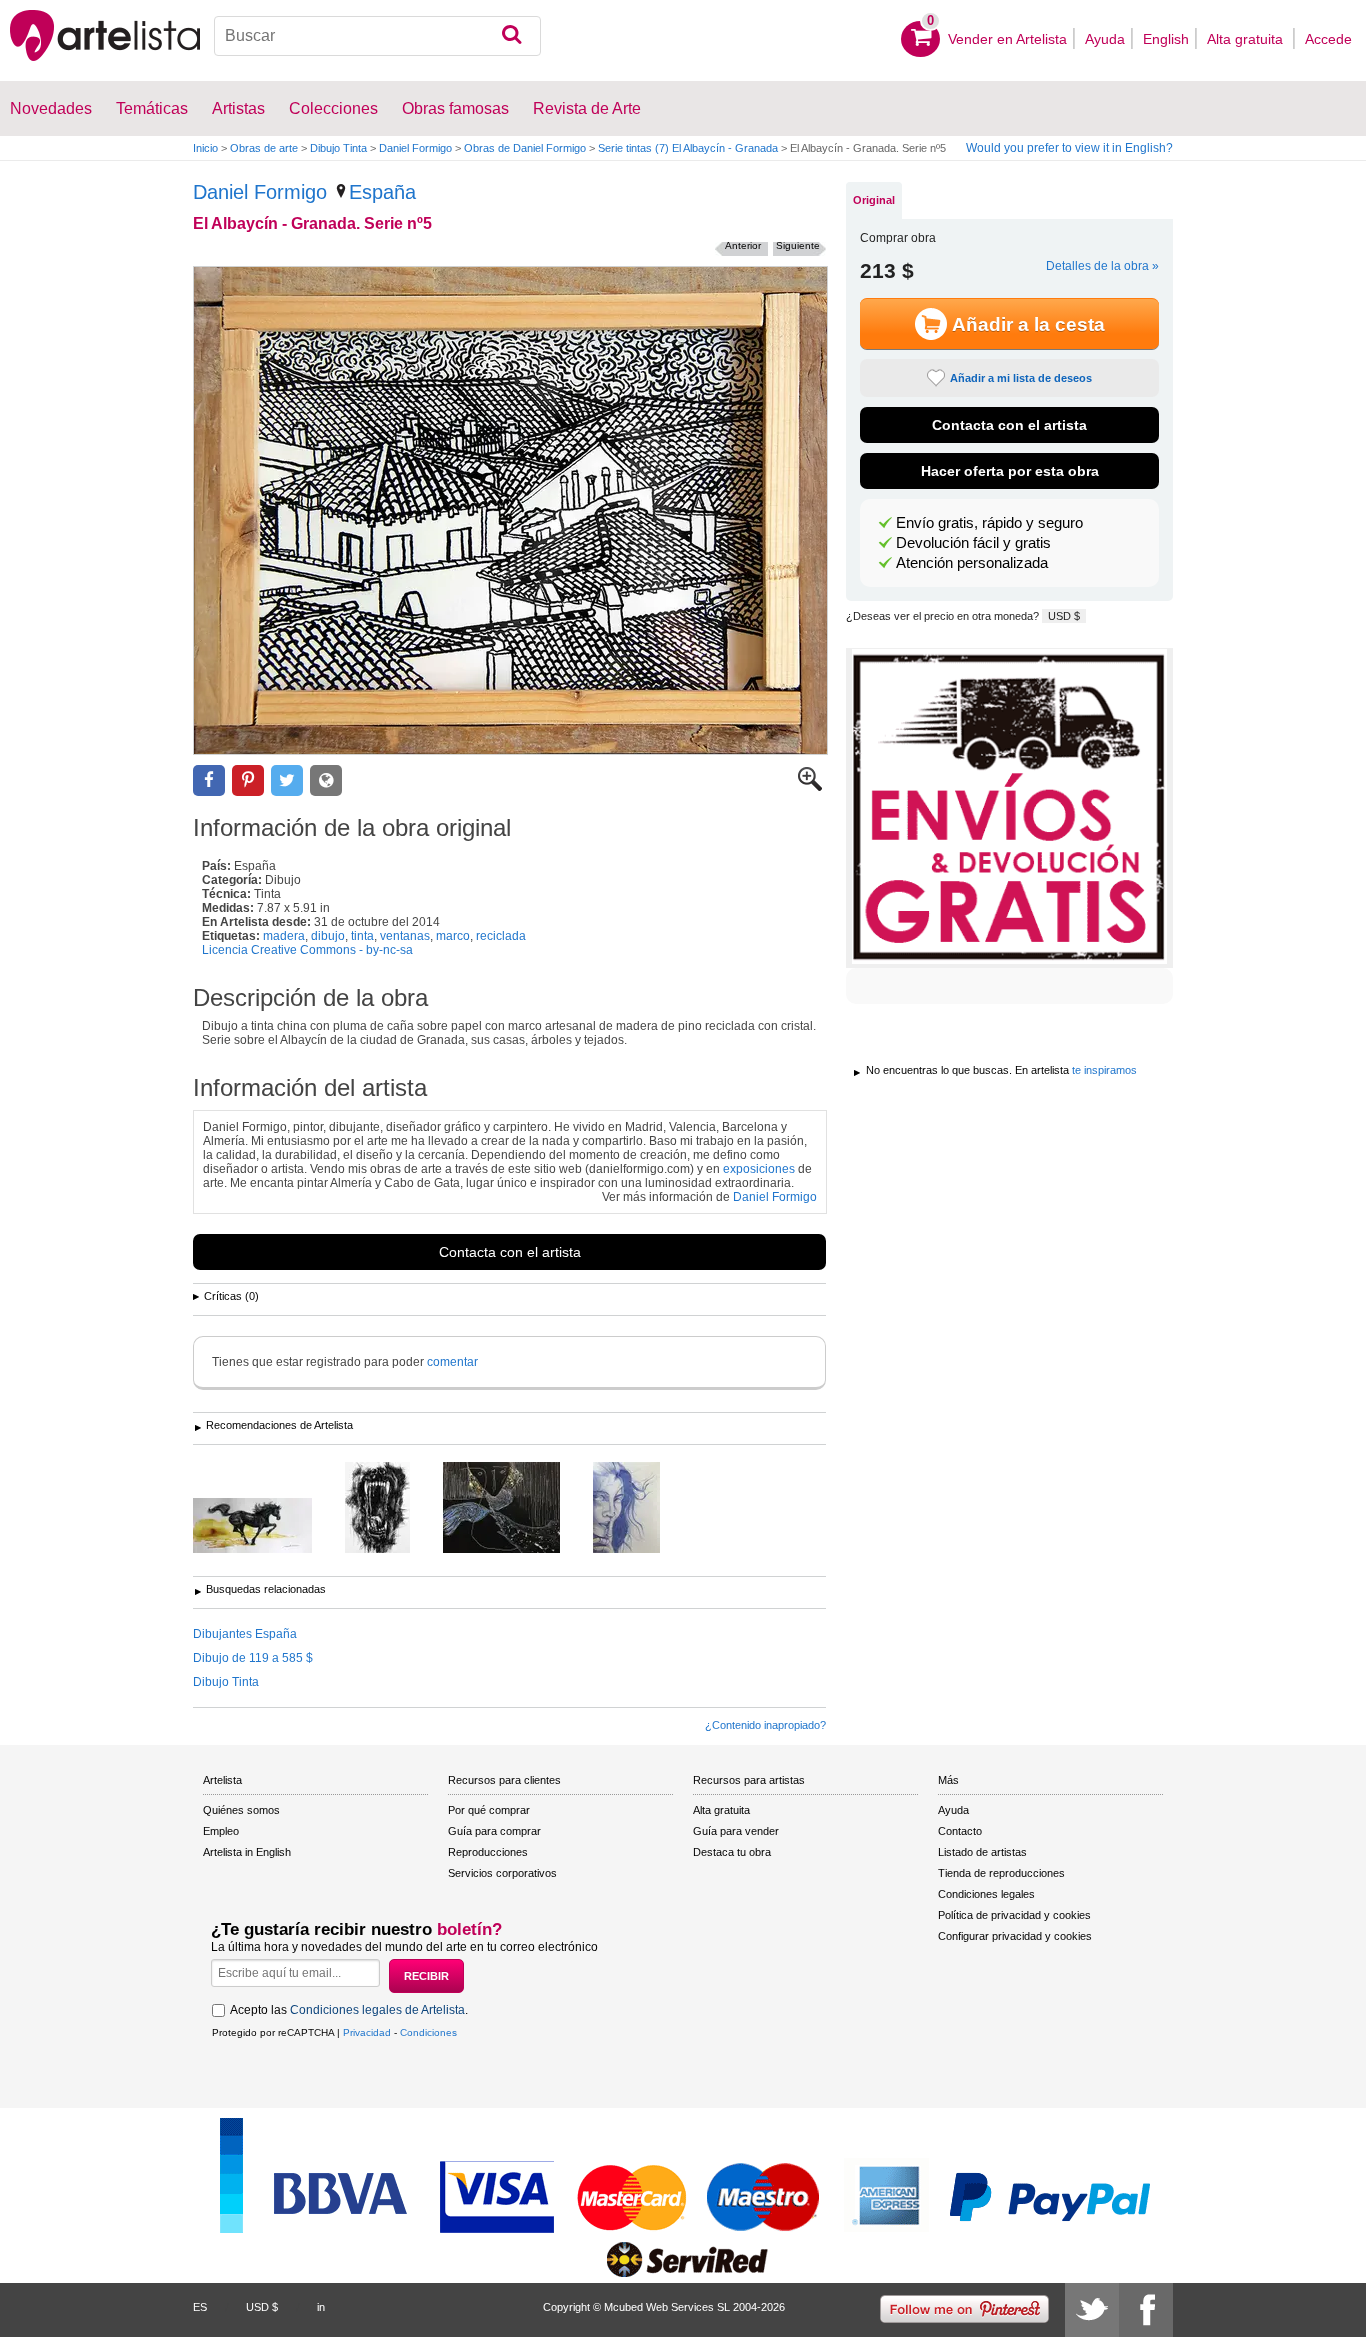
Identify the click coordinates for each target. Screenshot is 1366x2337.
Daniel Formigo (415, 148)
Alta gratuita (1247, 39)
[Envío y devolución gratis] (1009, 808)
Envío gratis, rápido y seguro (989, 523)
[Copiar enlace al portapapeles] (326, 780)
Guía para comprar (494, 1831)
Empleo (221, 1831)
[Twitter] (1092, 2310)
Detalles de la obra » (1102, 266)
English (1166, 39)
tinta (362, 936)
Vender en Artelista (1007, 39)
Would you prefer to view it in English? (1069, 148)
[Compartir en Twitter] (287, 780)
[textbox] (378, 36)
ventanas (405, 936)
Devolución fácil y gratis (973, 543)
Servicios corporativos (502, 1873)
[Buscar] (511, 36)
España (382, 192)
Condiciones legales (986, 1894)
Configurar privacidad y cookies (1015, 1936)
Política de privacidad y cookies (1014, 1915)
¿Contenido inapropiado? (765, 1725)
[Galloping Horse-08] (267, 1527)
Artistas (238, 108)
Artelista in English (247, 1852)
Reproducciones (488, 1852)
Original (874, 200)
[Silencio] (641, 1509)
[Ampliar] (810, 787)
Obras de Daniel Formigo (525, 148)
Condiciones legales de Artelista (377, 2010)
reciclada (501, 936)
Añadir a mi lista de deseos (1021, 378)
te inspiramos (1104, 1070)
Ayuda (1105, 39)
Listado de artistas (982, 1852)
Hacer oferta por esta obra (1010, 471)
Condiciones (428, 2032)
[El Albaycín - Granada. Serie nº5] (510, 510)
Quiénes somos (241, 1810)
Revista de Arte (587, 108)
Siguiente (798, 245)
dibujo (328, 936)
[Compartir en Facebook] (209, 780)
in (321, 2307)
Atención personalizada (972, 563)
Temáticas (152, 108)
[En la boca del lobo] (392, 1509)
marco (453, 936)
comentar (452, 1362)
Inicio (205, 148)
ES (200, 2307)
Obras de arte (264, 148)
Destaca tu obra (732, 1852)
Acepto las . (349, 2010)
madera (284, 936)
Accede (1328, 39)
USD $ (1064, 616)
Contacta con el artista (510, 1252)
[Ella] (516, 1509)
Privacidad (367, 2032)
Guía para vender (736, 1831)
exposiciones (759, 1169)
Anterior (743, 245)
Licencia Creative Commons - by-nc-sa (307, 950)
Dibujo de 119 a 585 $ (253, 1658)
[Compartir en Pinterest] (248, 780)
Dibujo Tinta (338, 148)
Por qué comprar (489, 1810)
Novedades (51, 108)
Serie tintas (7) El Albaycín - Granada (688, 148)
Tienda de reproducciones (1001, 1873)
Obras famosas (455, 108)
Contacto (960, 1831)
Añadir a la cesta (1028, 324)
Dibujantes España (245, 1634)
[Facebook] (1146, 2310)
